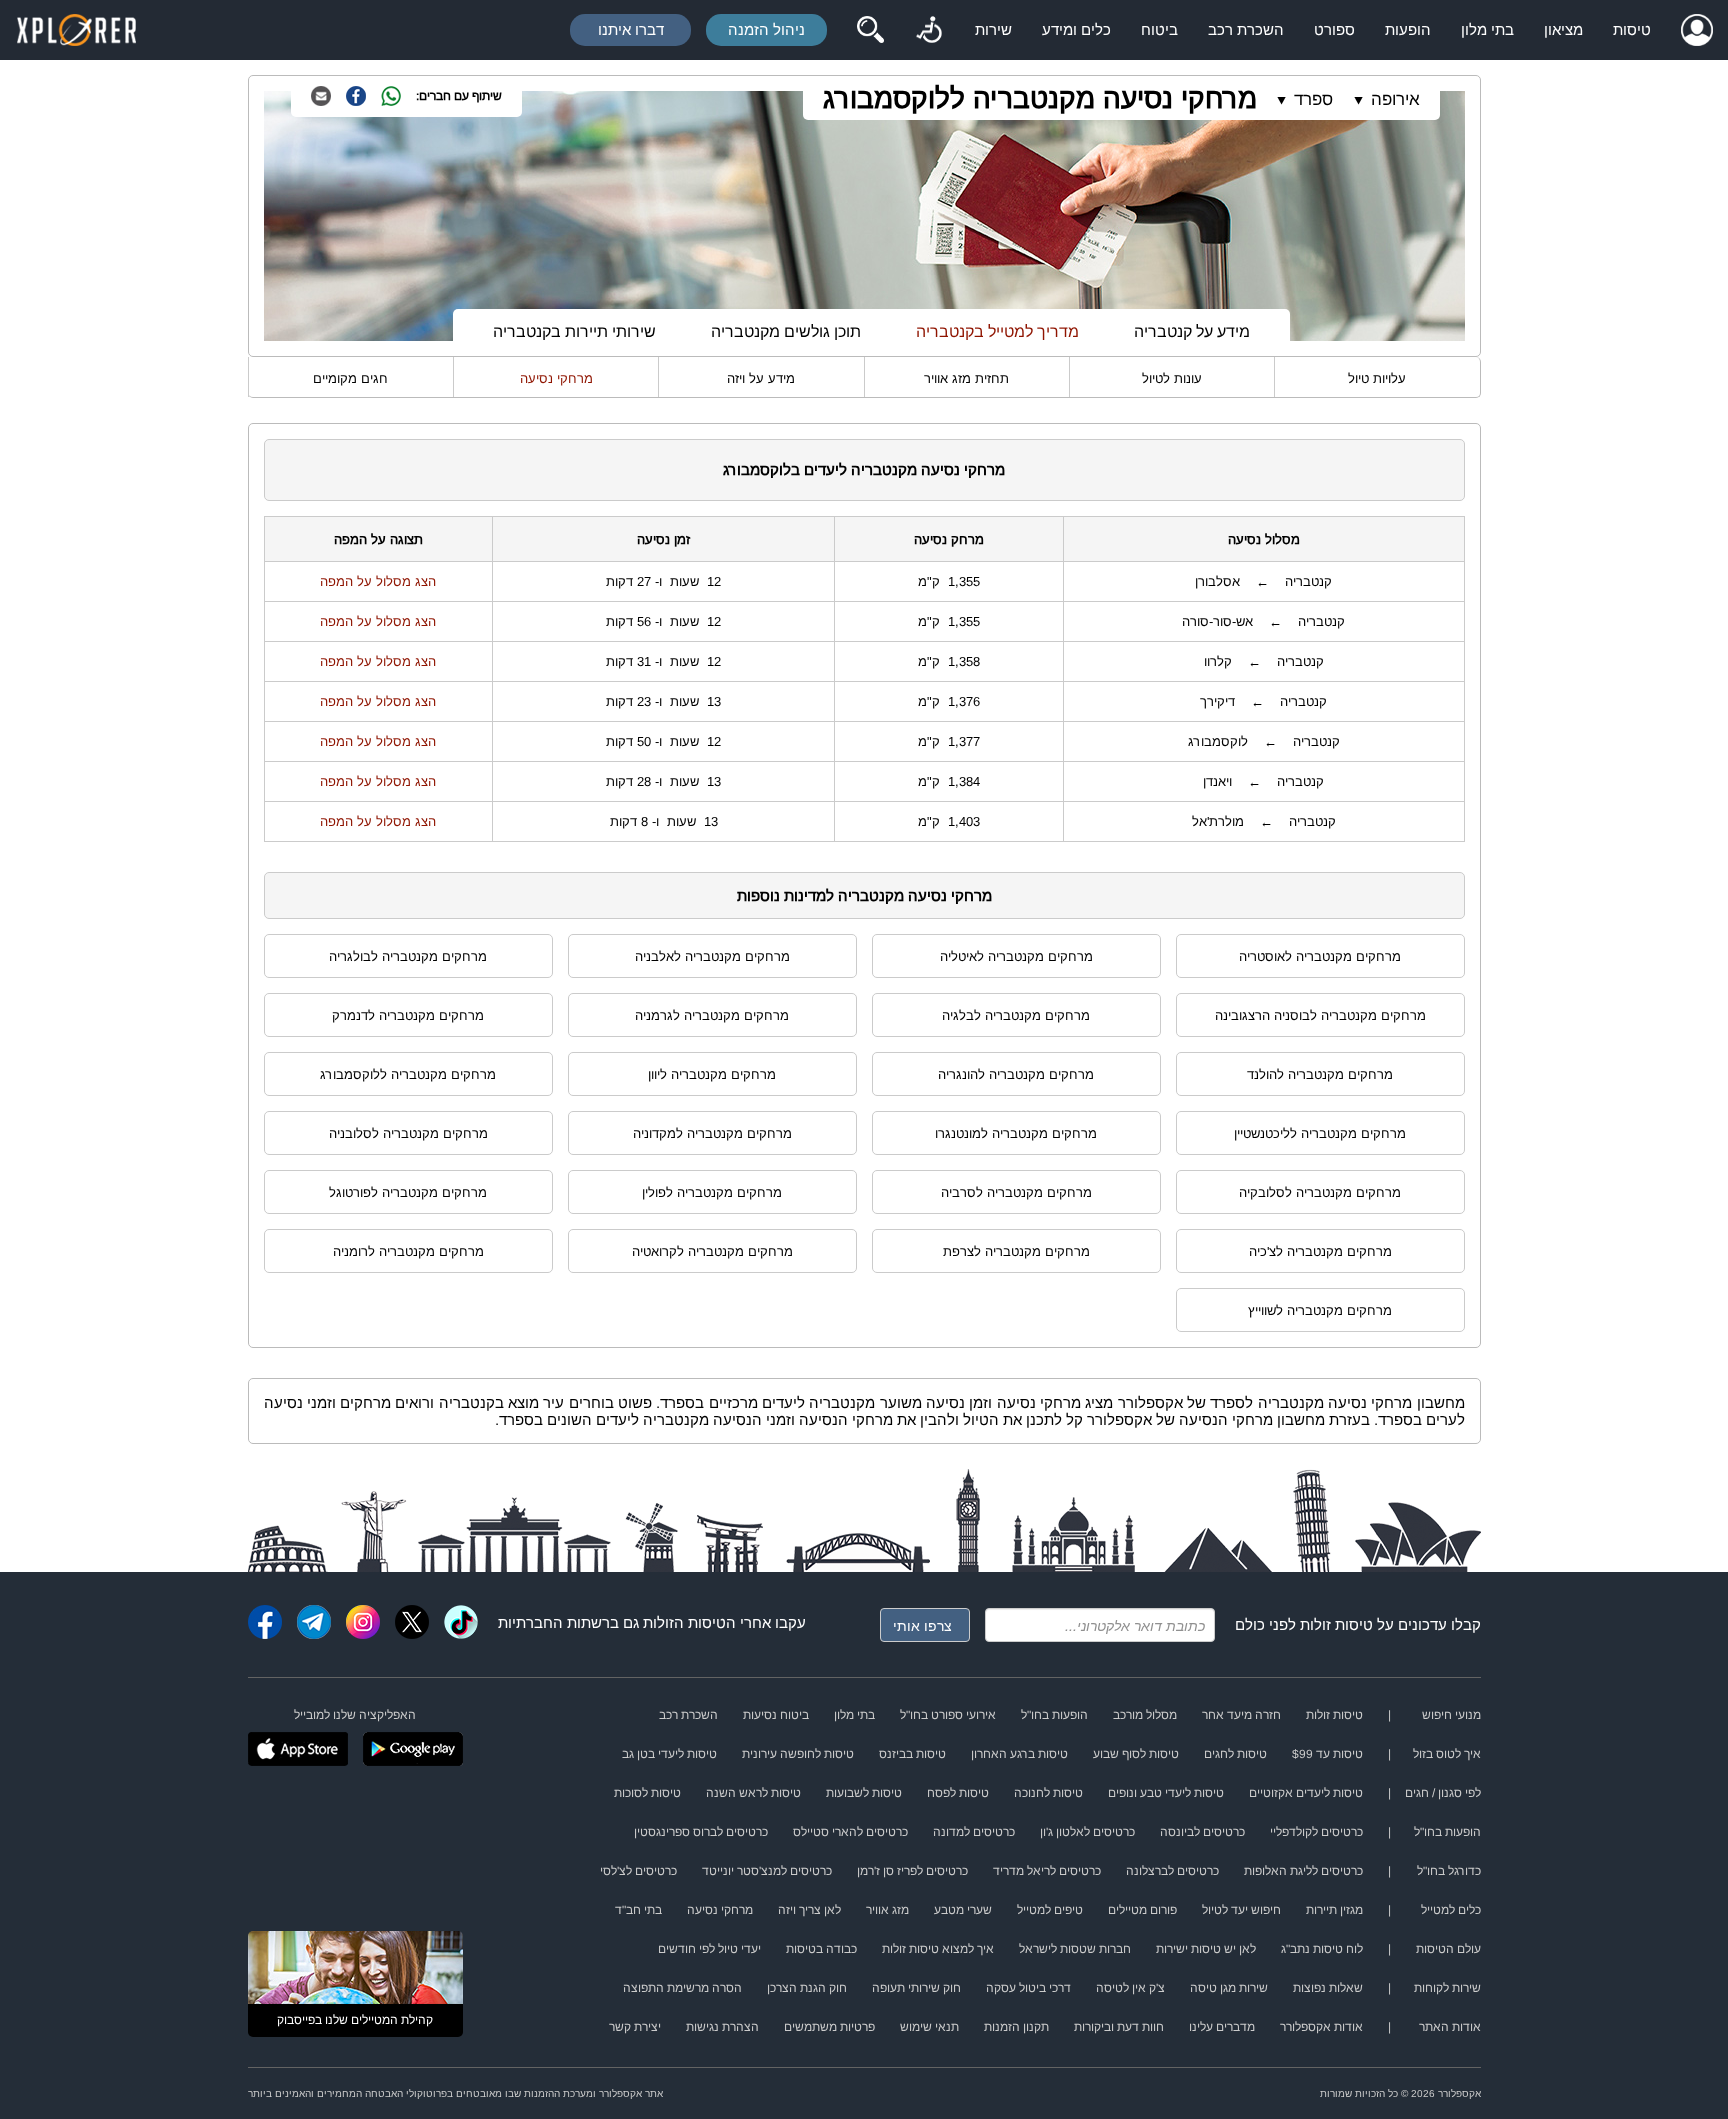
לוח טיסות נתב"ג (1322, 1949)
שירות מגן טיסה (1229, 1988)
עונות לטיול (1172, 378)
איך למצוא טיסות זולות (938, 1949)
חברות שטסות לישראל (1075, 1949)
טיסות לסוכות (647, 1793)
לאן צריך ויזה (809, 1910)
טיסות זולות (1336, 1624)
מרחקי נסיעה (556, 378)
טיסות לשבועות (864, 1793)
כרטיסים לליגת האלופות (1303, 1871)
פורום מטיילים (1142, 1910)
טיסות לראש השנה (753, 1793)
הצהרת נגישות (722, 2027)
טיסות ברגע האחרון (1019, 1754)
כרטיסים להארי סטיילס (850, 1832)
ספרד (1313, 99)
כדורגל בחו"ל (1449, 1871)
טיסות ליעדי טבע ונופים (1166, 1793)
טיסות (1632, 29)
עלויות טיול (1377, 378)
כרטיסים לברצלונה (1172, 1871)
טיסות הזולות (684, 1622)
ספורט (1334, 29)
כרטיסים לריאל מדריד (1047, 1871)
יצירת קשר (635, 2027)
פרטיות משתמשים (829, 2027)
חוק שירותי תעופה (916, 1988)
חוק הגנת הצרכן (807, 1988)
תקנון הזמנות (1016, 2027)
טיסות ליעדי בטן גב (669, 1754)
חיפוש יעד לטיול (1241, 1910)
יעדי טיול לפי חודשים (709, 1949)
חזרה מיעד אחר (1241, 1715)
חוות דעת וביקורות (1119, 2027)
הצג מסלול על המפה (378, 581)
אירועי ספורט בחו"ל (948, 1715)
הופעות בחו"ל (1054, 1715)
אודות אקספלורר (1321, 2027)
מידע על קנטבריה (1192, 331)
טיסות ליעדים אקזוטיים (1306, 1793)
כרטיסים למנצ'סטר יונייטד (767, 1871)
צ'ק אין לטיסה (1130, 1988)
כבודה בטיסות (821, 1949)
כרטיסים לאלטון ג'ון (1087, 1832)
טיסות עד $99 (1327, 1754)
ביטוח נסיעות (776, 1715)
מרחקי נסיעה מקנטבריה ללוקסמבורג (1040, 98)
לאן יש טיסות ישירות (1206, 1949)
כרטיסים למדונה (974, 1832)
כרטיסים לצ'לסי (638, 1871)
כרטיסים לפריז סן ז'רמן (912, 1871)
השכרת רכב (1246, 29)
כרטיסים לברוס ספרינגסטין (701, 1832)
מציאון (1563, 29)
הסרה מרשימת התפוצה (682, 1988)
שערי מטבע (963, 1910)
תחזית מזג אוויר (966, 378)
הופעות (1408, 29)
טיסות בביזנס (912, 1754)
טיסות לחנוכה (1048, 1793)
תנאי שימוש (929, 2027)
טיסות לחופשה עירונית (798, 1754)
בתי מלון (1487, 29)
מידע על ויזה (761, 378)
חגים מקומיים (350, 378)
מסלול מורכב (1145, 1715)
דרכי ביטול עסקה (1028, 1988)
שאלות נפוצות (1328, 1988)
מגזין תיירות (1334, 1910)
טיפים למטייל (1050, 1910)
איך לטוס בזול (1447, 1754)
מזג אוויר (887, 1910)
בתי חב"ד (638, 1910)
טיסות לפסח (958, 1793)
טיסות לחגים (1235, 1754)
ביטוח (1159, 29)
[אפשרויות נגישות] (929, 30)
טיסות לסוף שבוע (1136, 1754)
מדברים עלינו (1222, 2027)
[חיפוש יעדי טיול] (870, 30)
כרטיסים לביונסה (1202, 1832)
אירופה (1395, 99)
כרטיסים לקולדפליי (1316, 1832)
